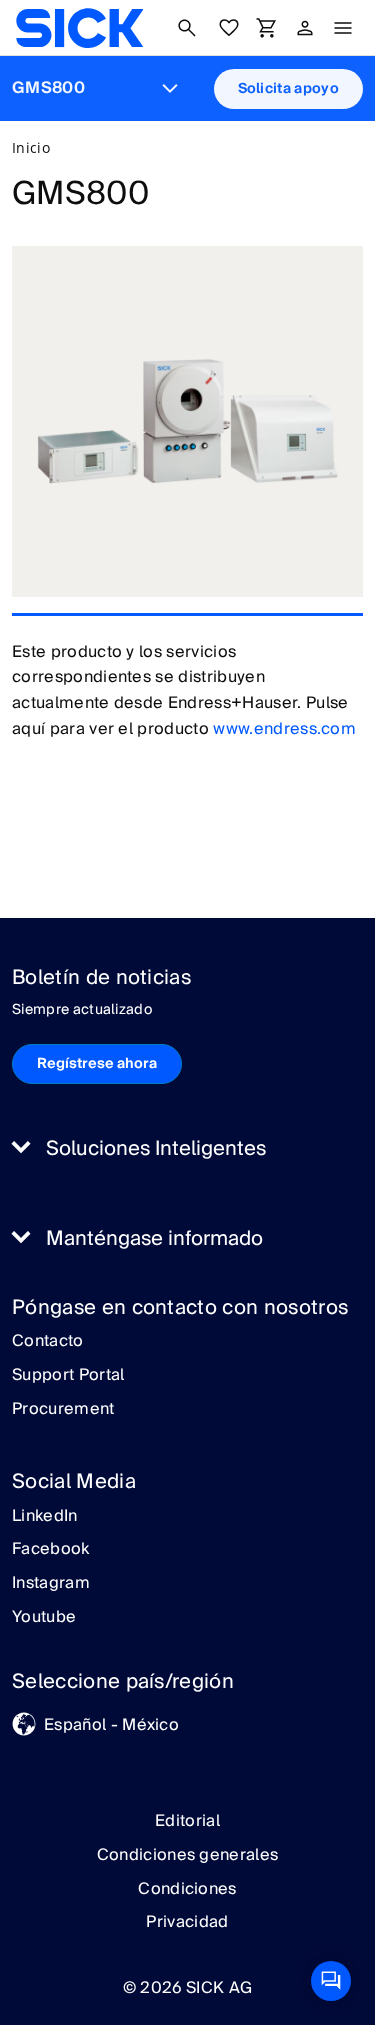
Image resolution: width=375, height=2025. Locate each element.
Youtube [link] (44, 1618)
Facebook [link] (51, 1550)
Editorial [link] (187, 1821)
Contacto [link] (48, 1342)
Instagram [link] (51, 1584)
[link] (79, 28)
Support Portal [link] (68, 1376)
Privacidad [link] (187, 1922)
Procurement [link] (63, 1410)
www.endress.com (284, 729)
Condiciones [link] (187, 1889)
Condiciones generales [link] (188, 1855)
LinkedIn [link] (45, 1517)
